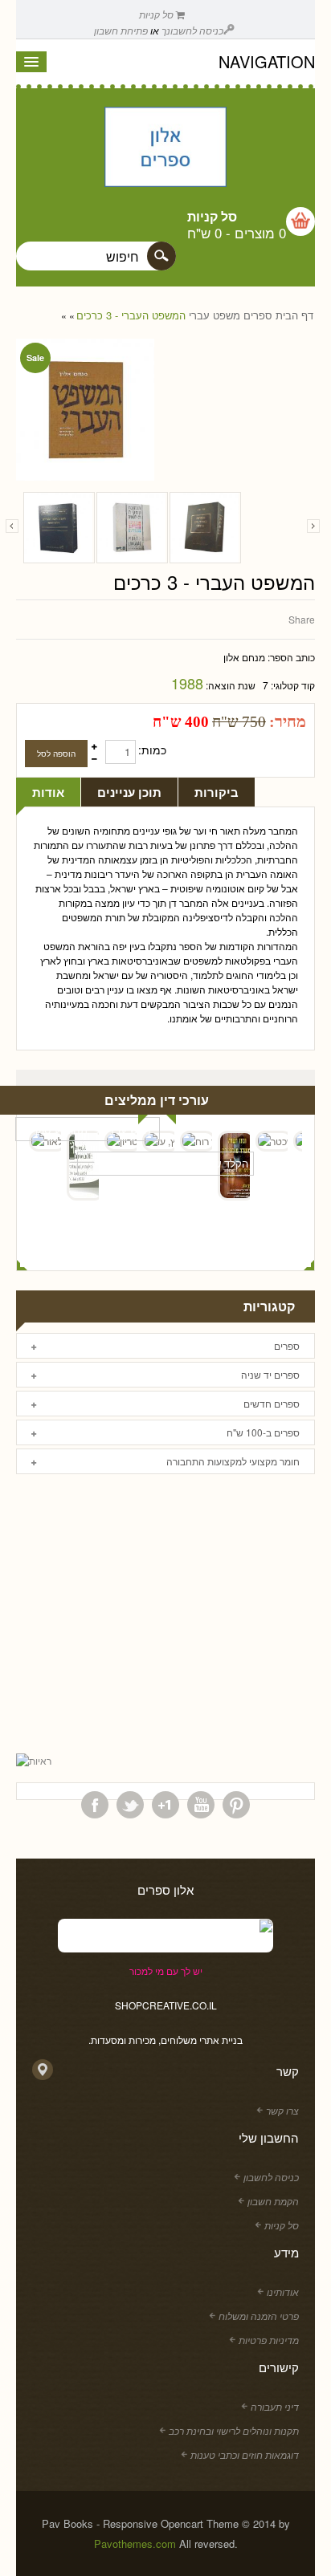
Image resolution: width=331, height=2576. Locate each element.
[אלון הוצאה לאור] (165, 148)
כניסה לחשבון (271, 2177)
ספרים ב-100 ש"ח (263, 1432)
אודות (48, 792)
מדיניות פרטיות (269, 2340)
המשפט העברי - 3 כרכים (131, 315)
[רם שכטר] (272, 1141)
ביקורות (217, 792)
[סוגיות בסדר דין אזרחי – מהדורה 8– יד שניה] (205, 528)
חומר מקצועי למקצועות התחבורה (233, 1461)
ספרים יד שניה (270, 1374)
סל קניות (157, 14)
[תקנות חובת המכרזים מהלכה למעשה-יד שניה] (59, 528)
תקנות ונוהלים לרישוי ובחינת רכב (234, 2430)
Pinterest (236, 1805)
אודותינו (283, 2292)
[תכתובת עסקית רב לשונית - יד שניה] (132, 528)
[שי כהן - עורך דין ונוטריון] (121, 1141)
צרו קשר (282, 2110)
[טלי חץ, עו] (158, 1141)
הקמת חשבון (273, 2201)
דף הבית (294, 315)
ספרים (258, 315)
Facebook (95, 1805)
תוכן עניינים (129, 792)
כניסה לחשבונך (192, 30)
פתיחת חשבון (121, 30)
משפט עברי (215, 315)
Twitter (130, 1805)
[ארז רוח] (196, 1141)
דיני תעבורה (275, 2406)
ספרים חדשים (272, 1403)
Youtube (201, 1805)
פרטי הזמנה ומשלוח (259, 2316)
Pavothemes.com (135, 2543)
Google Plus (165, 1805)
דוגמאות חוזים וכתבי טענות (245, 2454)
